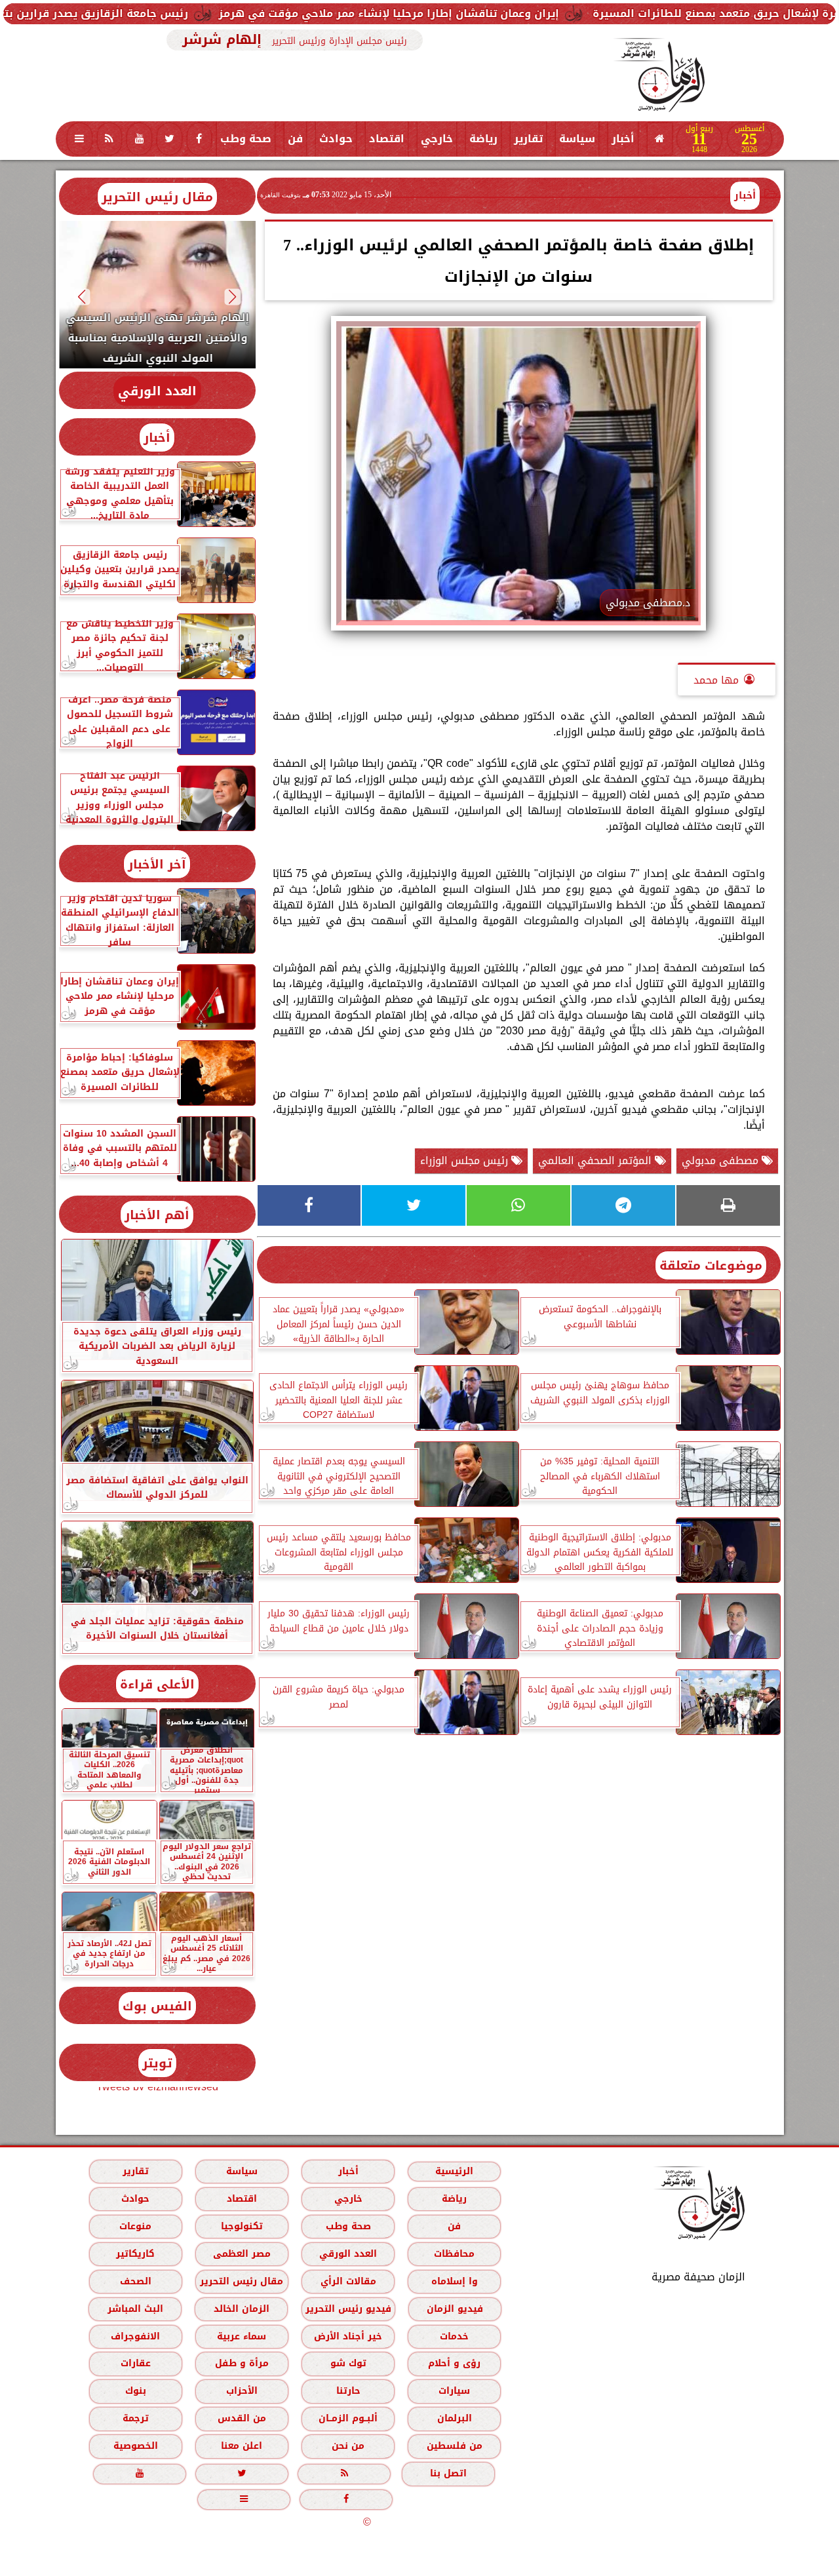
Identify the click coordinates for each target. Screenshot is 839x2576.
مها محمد (716, 680)
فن (295, 139)
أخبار (623, 139)
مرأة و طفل (241, 2363)
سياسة (577, 139)
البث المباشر (135, 2309)
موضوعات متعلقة (711, 1265)
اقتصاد (387, 139)
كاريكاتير (135, 2254)
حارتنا (348, 2391)
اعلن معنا (242, 2446)
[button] (232, 297)
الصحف (135, 2281)
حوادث (336, 139)
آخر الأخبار (157, 864)
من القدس (241, 2418)
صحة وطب (246, 139)
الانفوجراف (135, 2336)
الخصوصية (135, 2446)
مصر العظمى (241, 2254)
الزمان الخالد (241, 2309)
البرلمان (454, 2418)
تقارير (528, 139)
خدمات (454, 2336)
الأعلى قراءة (157, 1684)
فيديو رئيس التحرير (348, 2309)
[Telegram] (623, 1205)
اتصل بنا (448, 2473)
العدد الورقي (157, 391)
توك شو (348, 2363)
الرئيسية (454, 2171)
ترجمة (135, 2418)
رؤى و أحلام (454, 2363)
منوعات (135, 2226)
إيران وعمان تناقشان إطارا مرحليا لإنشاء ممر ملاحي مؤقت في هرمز (495, 13)
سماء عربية (242, 2336)
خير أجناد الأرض (348, 2336)
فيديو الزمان (454, 2309)
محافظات (454, 2254)
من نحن (348, 2446)
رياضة (483, 139)
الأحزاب (241, 2391)
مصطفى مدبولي (722, 1161)
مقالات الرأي (348, 2281)
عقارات (135, 2363)
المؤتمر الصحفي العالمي (596, 1161)
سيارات (454, 2391)
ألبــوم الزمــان (348, 2418)
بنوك (135, 2391)
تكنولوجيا (241, 2226)
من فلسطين (454, 2446)
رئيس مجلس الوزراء (466, 1161)
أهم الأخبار (157, 1215)
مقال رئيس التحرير (157, 197)
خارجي (437, 139)
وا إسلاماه (454, 2281)
